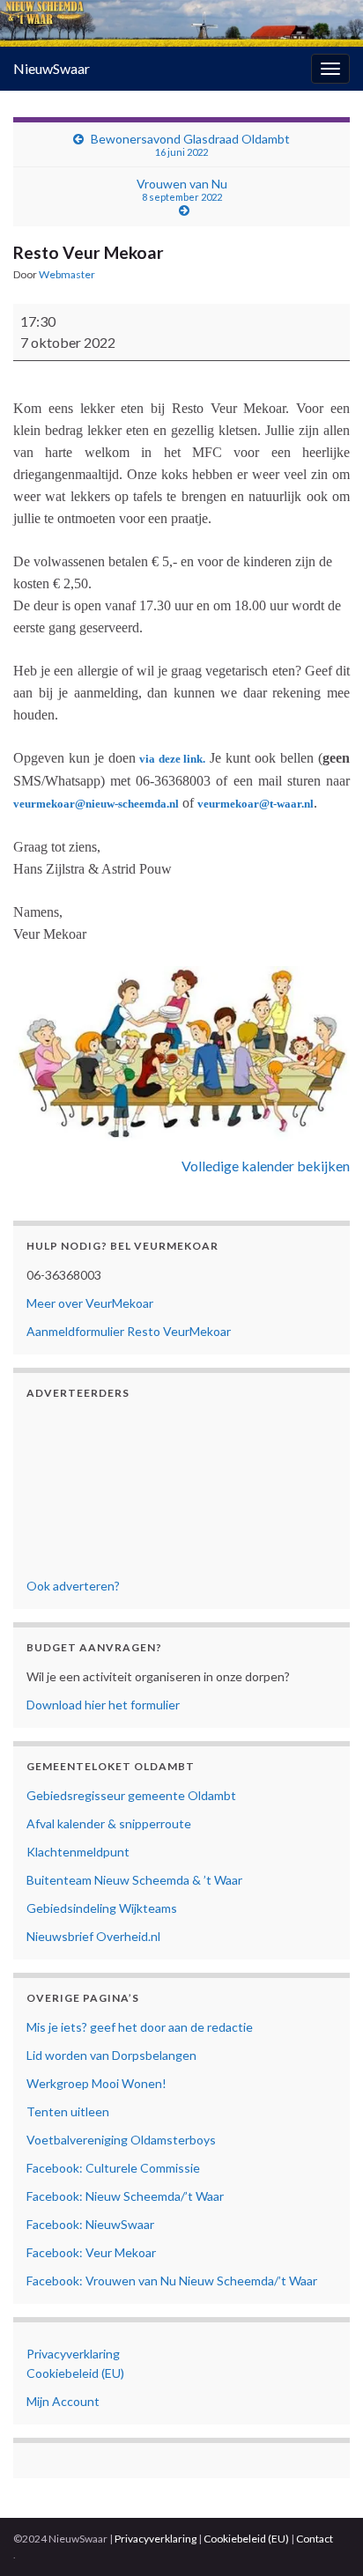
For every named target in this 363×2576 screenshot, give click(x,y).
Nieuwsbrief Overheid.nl (93, 1936)
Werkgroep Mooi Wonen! (96, 2083)
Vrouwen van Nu (182, 189)
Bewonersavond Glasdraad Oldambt (190, 144)
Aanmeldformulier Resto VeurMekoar (129, 1331)
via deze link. (173, 759)
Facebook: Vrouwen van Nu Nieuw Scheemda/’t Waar (172, 2281)
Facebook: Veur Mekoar (91, 2252)
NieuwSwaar (52, 68)
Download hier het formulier (103, 1705)
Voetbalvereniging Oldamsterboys (121, 2140)
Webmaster (67, 274)
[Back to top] (323, 2536)
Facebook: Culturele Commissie (113, 2168)
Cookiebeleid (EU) (75, 2373)
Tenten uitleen (68, 2111)
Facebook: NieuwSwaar (90, 2224)
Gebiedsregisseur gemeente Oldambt (131, 1795)
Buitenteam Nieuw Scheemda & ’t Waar (134, 1880)
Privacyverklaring (73, 2354)
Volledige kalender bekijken (266, 1166)
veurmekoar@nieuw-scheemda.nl (96, 804)
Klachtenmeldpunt (78, 1852)
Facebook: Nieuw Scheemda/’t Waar (125, 2196)
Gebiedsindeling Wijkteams (102, 1908)
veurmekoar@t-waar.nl (256, 804)
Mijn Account (63, 2401)
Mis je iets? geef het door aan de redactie (140, 2027)
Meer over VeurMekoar (90, 1303)
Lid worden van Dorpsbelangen (111, 2055)
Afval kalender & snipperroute (109, 1823)
